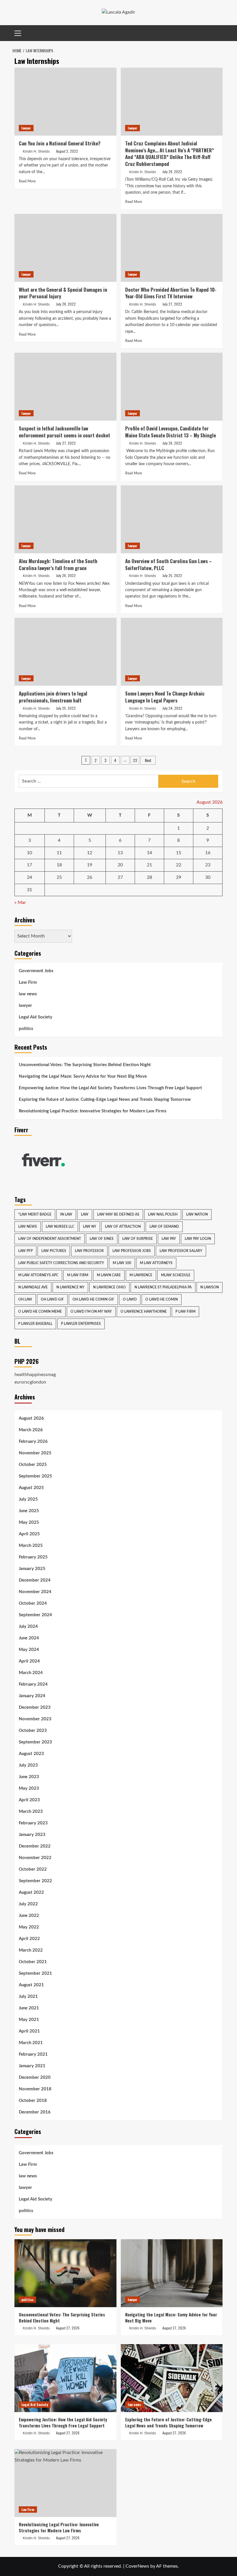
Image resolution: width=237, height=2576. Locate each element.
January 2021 (32, 2066)
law (85, 1214)
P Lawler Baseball (35, 1324)
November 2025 (35, 1453)
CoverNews (137, 2566)
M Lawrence (141, 1275)
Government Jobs (36, 971)
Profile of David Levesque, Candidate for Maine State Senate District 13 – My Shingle (171, 432)
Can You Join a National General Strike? (60, 143)
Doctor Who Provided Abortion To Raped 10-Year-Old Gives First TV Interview (171, 293)
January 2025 (32, 1569)
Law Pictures (54, 1251)
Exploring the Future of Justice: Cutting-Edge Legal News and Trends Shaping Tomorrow (105, 1100)
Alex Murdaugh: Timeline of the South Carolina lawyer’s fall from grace (58, 564)
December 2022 (35, 1846)
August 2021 (31, 1985)
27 (120, 877)
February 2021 (33, 2054)
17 (29, 865)
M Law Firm (78, 1275)
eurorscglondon (30, 1382)
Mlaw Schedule (176, 1275)
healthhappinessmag (35, 1375)
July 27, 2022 (172, 304)
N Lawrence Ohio (109, 1287)
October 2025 (33, 1465)
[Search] (219, 33)
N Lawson (210, 1287)
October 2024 (33, 1603)
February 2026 (33, 1442)
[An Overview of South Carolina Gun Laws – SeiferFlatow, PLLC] (172, 519)
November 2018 (35, 2089)
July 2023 (28, 1765)
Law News (28, 1227)
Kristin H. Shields (36, 151)
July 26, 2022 (172, 443)
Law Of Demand (164, 1227)
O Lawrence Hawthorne (144, 1312)
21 (149, 865)
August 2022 (31, 1892)
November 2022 (35, 1858)
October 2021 (33, 1962)
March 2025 (31, 1546)
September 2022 (35, 1881)
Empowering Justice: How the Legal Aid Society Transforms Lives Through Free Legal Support (110, 1088)
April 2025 (29, 1534)
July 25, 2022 (172, 575)
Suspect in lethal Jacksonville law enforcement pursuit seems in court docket (64, 432)
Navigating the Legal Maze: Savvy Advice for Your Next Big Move (83, 1076)
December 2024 (35, 1580)
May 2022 (29, 1927)
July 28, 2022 (66, 304)
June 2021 (29, 2008)
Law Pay (169, 1239)
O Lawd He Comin (162, 1299)
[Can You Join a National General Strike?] (65, 102)
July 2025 (28, 1499)
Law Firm (28, 982)
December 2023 (35, 1707)
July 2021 (28, 1997)
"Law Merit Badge (35, 1214)
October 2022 (33, 1869)
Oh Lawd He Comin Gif (93, 1299)
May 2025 (29, 1522)
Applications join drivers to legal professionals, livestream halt (53, 697)
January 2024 (32, 1696)
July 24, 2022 (172, 708)
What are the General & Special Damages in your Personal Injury (63, 293)
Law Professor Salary (181, 1251)
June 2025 (29, 1511)
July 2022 (28, 1904)
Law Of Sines (102, 1239)
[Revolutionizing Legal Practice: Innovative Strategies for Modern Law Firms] (65, 2483)
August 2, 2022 (67, 151)
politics (26, 1029)
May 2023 (29, 1788)
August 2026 (31, 1418)
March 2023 (31, 1812)
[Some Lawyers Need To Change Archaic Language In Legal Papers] (172, 652)
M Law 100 (122, 1263)
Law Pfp (25, 1251)
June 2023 (29, 1777)
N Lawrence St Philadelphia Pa (163, 1287)
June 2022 (29, 1916)
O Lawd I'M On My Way (91, 1312)
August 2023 (31, 1754)
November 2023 (35, 1719)
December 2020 (35, 2077)
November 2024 (35, 1592)
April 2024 (29, 1661)
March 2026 (31, 1430)
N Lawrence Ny (70, 1287)
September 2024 (35, 1615)
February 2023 (33, 1823)
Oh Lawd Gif (52, 1299)
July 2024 (28, 1627)
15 (179, 853)
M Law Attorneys (156, 1263)
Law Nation (197, 1214)
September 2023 (35, 1742)
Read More (27, 181)
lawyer (26, 128)
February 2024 (33, 1684)
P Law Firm (185, 1312)
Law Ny (90, 1227)
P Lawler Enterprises (81, 1324)
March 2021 (31, 2043)
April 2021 (29, 2031)
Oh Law (25, 1299)
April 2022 (29, 1939)
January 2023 (32, 1835)
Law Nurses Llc (60, 1227)
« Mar (20, 903)
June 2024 (29, 1638)
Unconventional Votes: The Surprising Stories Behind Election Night (85, 1065)
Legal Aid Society (36, 1017)
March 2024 (31, 1673)
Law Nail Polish (163, 1214)
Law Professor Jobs (132, 1251)
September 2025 (35, 1476)
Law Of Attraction (123, 1227)
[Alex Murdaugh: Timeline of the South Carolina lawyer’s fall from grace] (65, 519)
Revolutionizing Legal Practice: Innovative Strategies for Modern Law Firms (93, 1111)
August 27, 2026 (68, 2328)
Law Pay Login (198, 1239)
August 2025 (31, 1488)
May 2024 (29, 1650)
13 (120, 853)
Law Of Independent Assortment (50, 1239)
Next (148, 760)
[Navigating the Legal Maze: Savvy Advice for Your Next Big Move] (172, 2273)
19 (90, 865)
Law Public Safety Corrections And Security (61, 1263)
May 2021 (29, 2020)
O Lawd (130, 1299)
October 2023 (33, 1731)
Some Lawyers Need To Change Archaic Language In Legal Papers (165, 697)
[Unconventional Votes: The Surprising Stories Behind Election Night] (65, 2273)
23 (135, 760)
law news (28, 994)
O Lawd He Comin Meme (40, 1312)
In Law (66, 1214)
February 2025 (33, 1557)
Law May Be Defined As (118, 1214)
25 (59, 877)
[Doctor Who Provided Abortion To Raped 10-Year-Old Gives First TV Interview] (172, 248)
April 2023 (29, 1800)
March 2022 (31, 1950)
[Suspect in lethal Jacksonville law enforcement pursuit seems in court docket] (65, 387)
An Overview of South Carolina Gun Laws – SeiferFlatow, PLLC (169, 564)
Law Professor (89, 1251)
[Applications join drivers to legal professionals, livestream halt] (65, 652)
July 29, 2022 (172, 172)
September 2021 (35, 1973)
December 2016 (35, 2112)
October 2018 (33, 2101)
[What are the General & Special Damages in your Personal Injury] (65, 248)
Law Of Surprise (138, 1239)
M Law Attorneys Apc (38, 1275)
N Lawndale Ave (33, 1287)
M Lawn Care (109, 1275)
